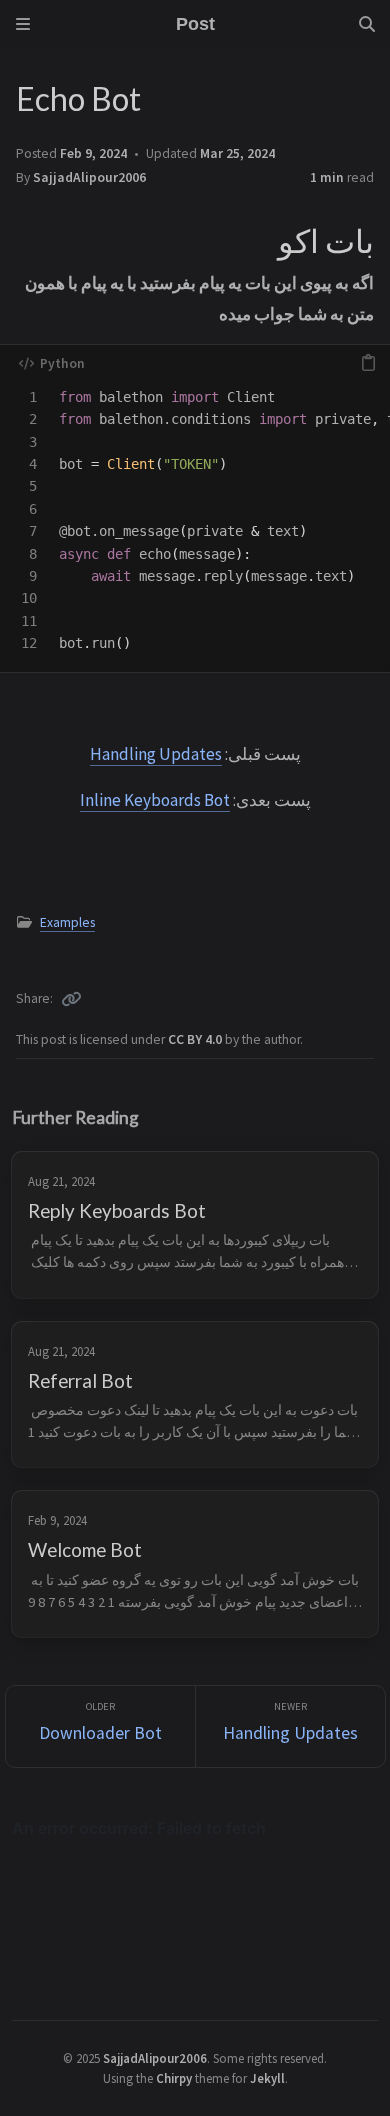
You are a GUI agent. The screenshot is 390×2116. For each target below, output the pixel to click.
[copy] (368, 363)
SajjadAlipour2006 (89, 177)
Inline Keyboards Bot (155, 800)
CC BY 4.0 (196, 1039)
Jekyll (267, 2078)
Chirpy (174, 2078)
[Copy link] (71, 999)
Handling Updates (156, 754)
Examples (67, 922)
